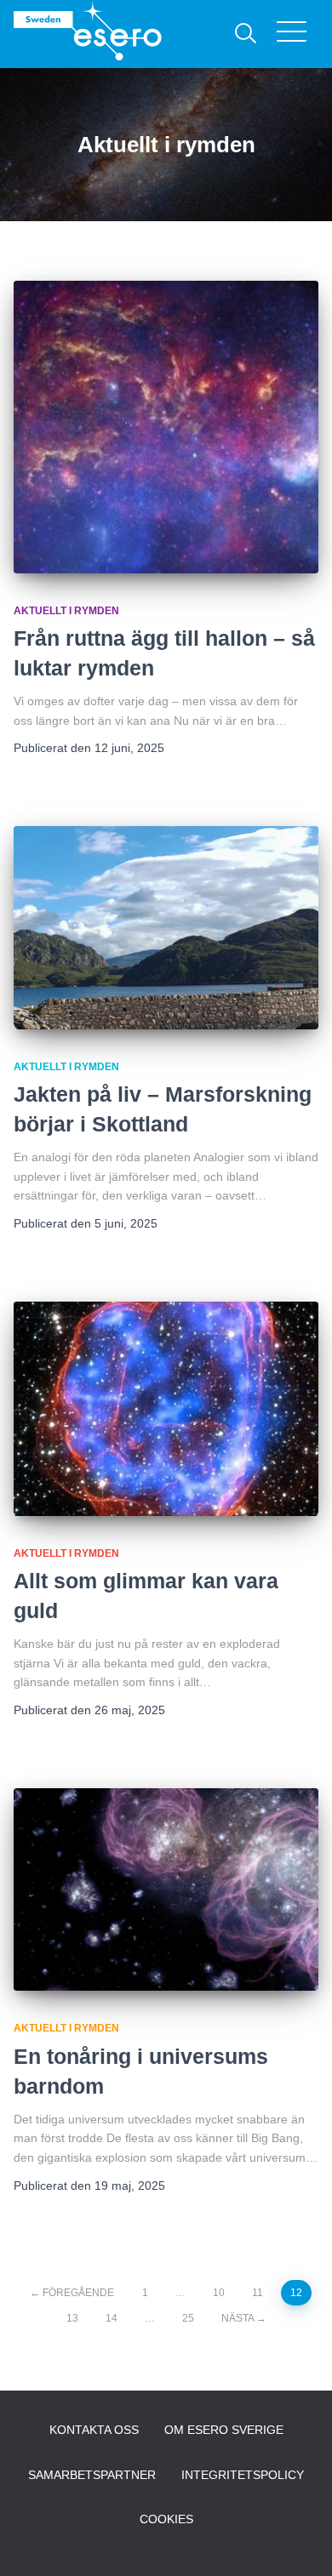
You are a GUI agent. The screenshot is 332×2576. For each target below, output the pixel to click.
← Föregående (72, 2293)
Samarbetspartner (92, 2475)
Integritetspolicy (243, 2475)
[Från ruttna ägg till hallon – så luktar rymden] (166, 427)
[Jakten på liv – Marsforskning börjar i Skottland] (166, 928)
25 (188, 2318)
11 (258, 2293)
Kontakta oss (94, 2430)
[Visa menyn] (298, 34)
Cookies (166, 2519)
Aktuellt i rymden (66, 611)
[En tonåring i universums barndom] (166, 1890)
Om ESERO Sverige (224, 2430)
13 (72, 2318)
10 (219, 2293)
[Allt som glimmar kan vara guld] (166, 1409)
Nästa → (244, 2318)
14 (112, 2318)
